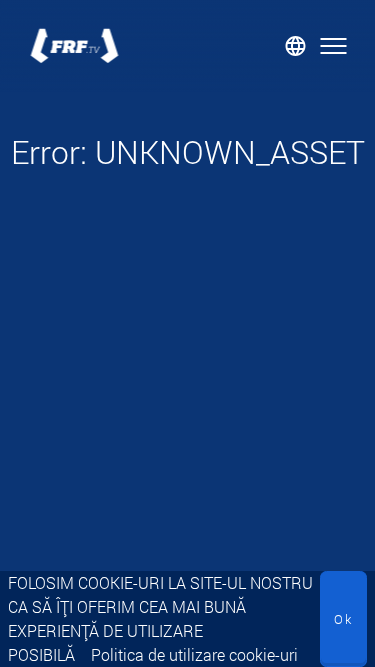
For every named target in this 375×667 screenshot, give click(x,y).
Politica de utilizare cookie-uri (194, 654)
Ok (343, 619)
